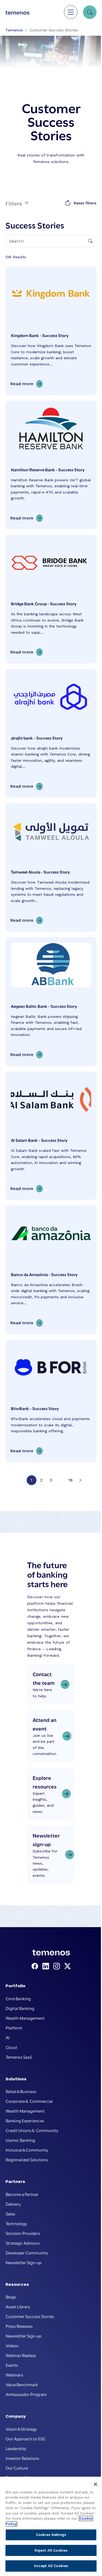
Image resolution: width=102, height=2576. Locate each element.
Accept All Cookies (51, 2566)
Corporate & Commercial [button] (29, 2101)
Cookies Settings (51, 2535)
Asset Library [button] (18, 2306)
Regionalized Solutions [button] (27, 2159)
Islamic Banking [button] (20, 2140)
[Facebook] (36, 1966)
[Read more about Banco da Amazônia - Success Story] (51, 1270)
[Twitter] (67, 1966)
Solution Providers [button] (23, 2233)
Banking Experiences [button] (25, 2120)
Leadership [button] (16, 2448)
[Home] (17, 12)
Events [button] (12, 2365)
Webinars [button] (14, 2375)
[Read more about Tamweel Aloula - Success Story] (51, 868)
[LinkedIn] (47, 1966)
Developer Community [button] (27, 2253)
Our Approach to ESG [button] (26, 2438)
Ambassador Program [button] (26, 2394)
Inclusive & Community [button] (27, 2150)
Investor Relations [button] (22, 2458)
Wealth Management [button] (25, 2018)
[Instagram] (58, 1966)
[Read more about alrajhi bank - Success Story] (51, 733)
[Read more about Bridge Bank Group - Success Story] (51, 599)
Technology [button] (16, 2223)
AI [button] (8, 2037)
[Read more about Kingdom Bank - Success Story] (51, 331)
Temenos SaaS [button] (19, 2057)
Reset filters (85, 203)
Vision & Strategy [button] (21, 2429)
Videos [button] (12, 2345)
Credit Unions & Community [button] (32, 2130)
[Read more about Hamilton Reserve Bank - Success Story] (51, 465)
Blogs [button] (11, 2297)
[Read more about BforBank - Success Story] (51, 1401)
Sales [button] (10, 2214)
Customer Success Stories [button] (30, 2316)
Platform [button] (14, 2028)
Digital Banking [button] (20, 2008)
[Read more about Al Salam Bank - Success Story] (51, 1136)
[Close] (95, 2484)
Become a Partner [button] (22, 2194)
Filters (15, 203)
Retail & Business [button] (21, 2091)
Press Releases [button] (19, 2326)
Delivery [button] (13, 2204)
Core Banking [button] (18, 1998)
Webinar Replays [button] (21, 2355)
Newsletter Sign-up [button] (24, 2262)
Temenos (14, 30)
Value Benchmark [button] (22, 2384)
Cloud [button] (11, 2047)
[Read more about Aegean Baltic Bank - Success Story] (51, 1002)
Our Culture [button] (17, 2468)
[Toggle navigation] (71, 12)
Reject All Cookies (51, 2550)
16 (70, 1480)
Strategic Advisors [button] (23, 2243)
